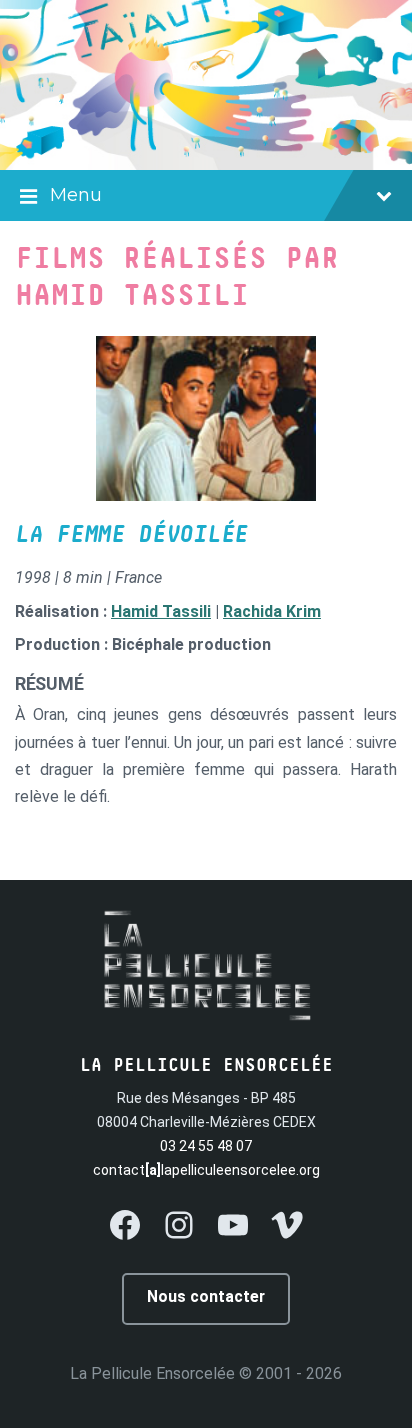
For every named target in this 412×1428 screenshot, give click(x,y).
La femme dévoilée (131, 535)
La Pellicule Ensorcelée (152, 1373)
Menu (76, 195)
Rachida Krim (272, 611)
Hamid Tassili (161, 611)
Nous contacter (206, 1296)
